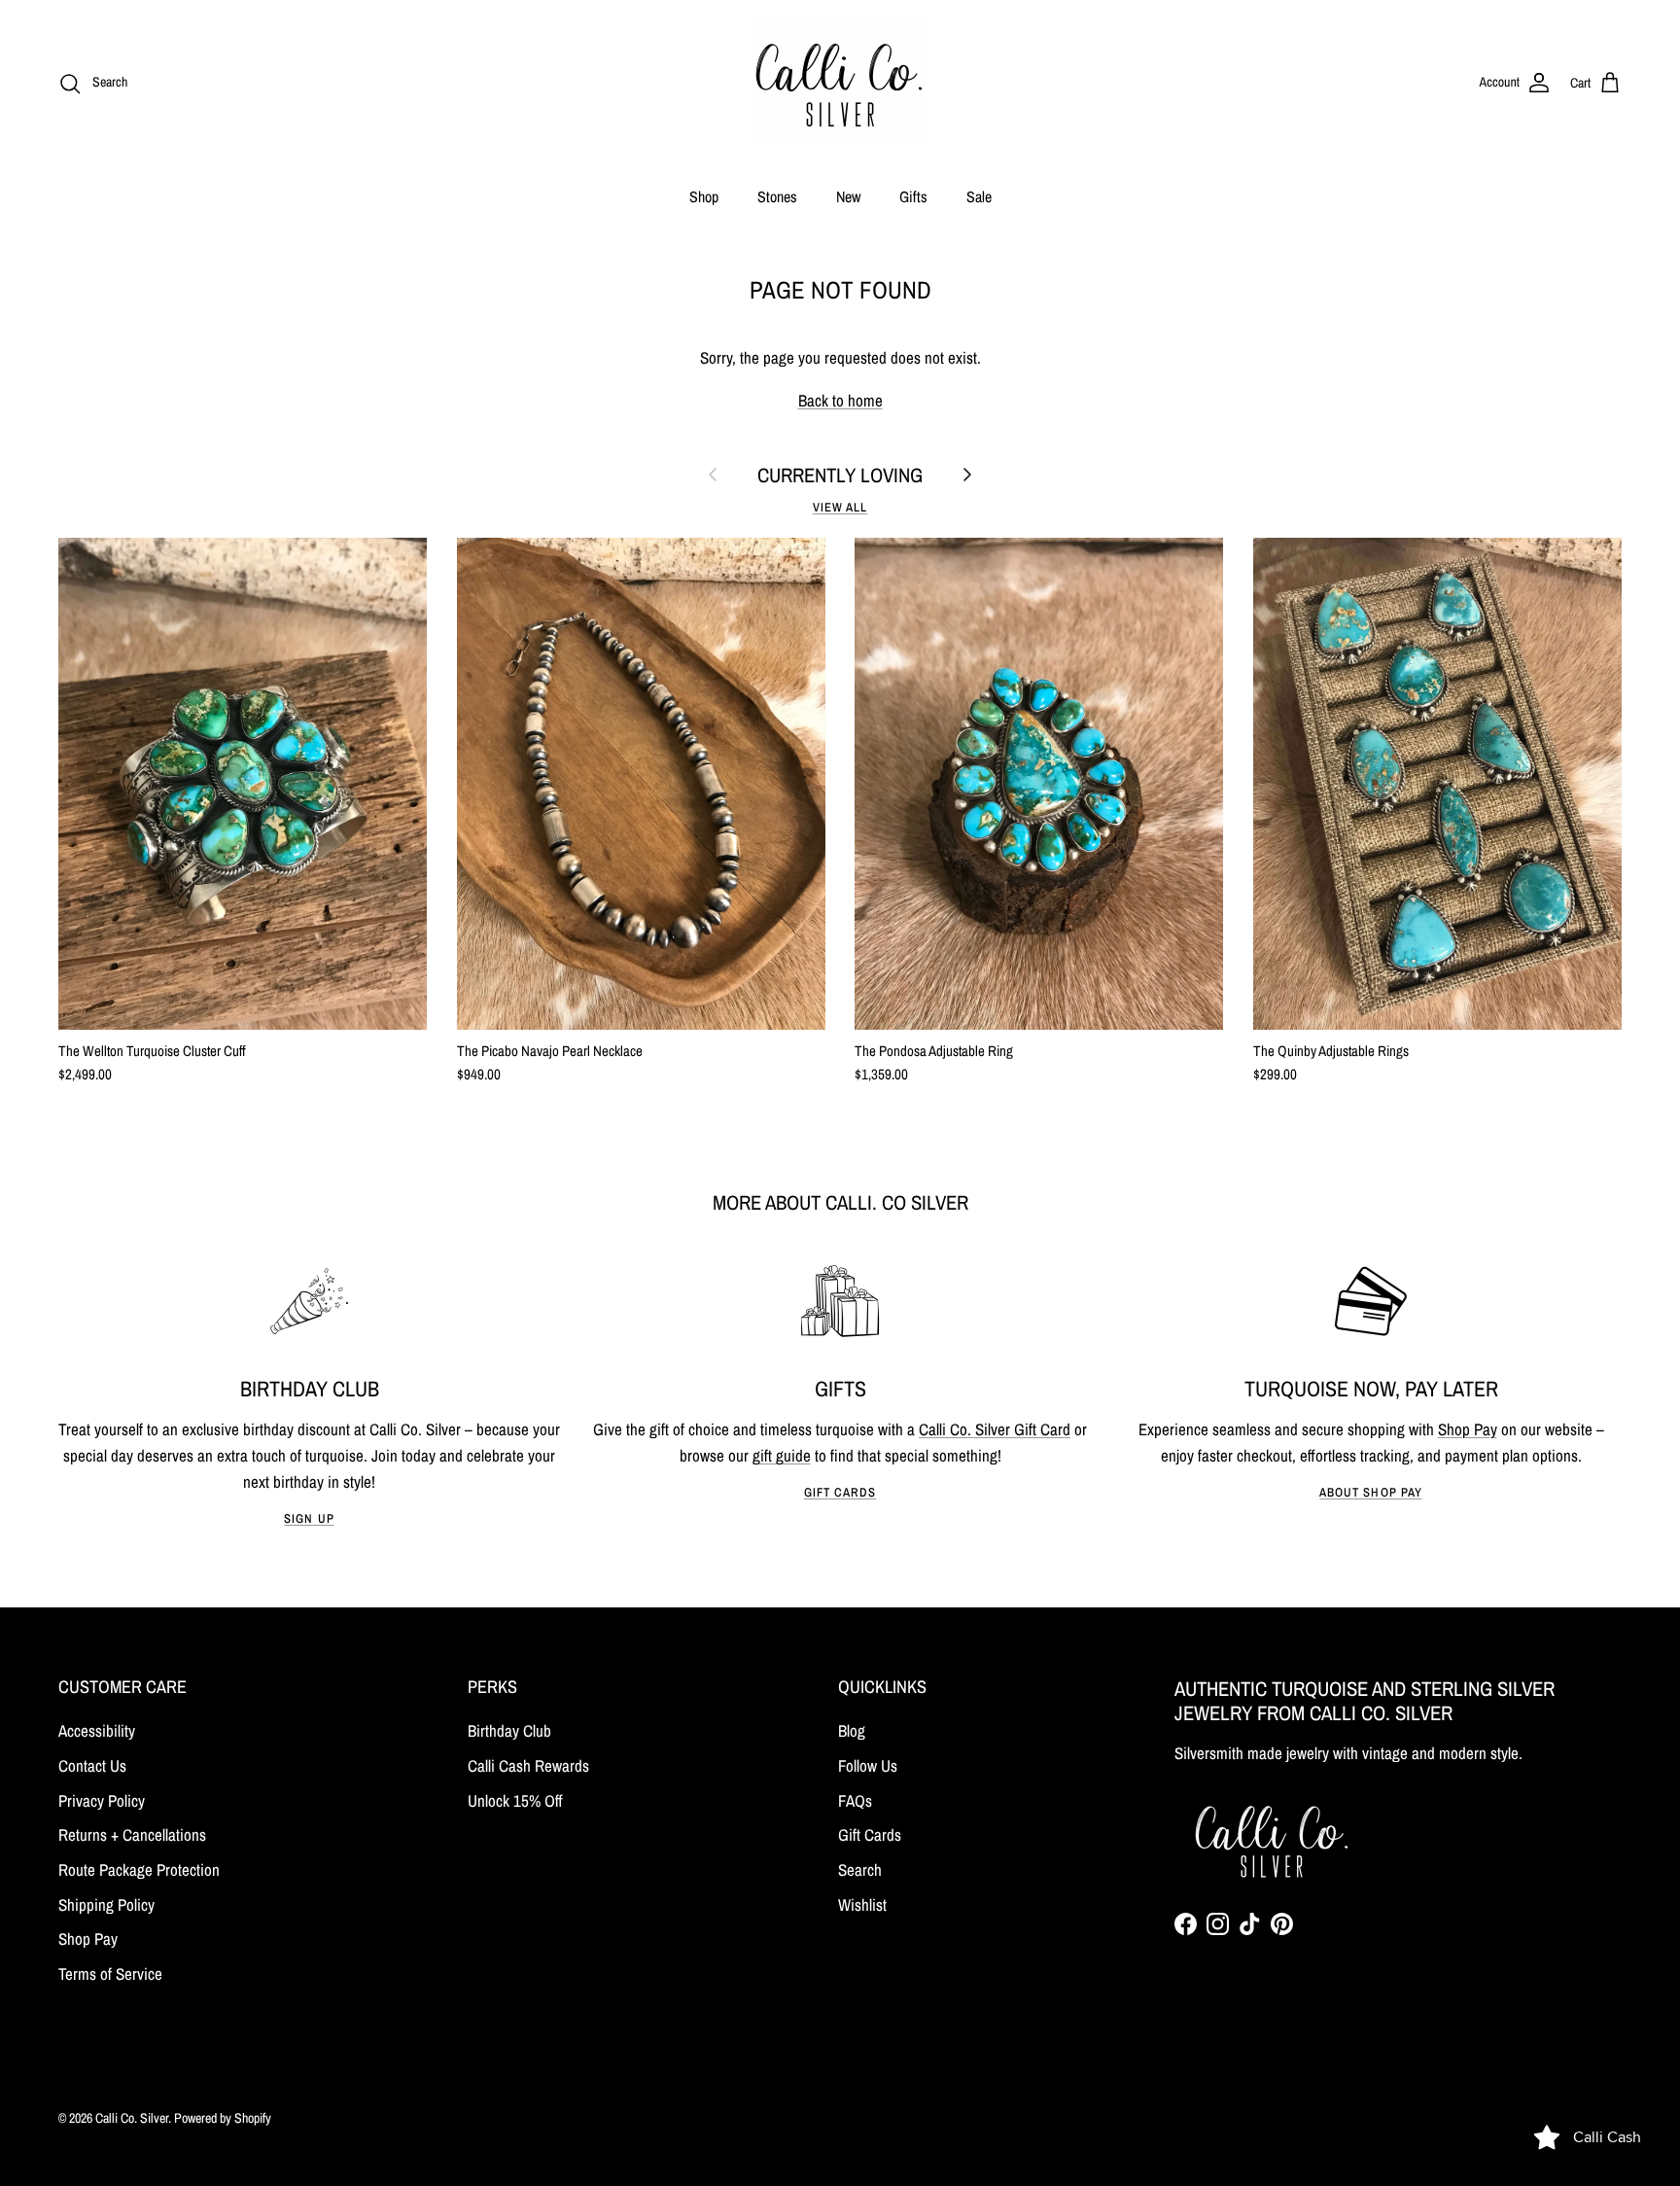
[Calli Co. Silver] (840, 83)
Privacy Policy (102, 1800)
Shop (704, 196)
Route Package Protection (139, 1869)
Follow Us (868, 1765)
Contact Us (92, 1765)
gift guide (782, 1455)
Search (860, 1869)
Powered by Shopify (223, 2118)
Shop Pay (1468, 1429)
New (848, 196)
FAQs (855, 1800)
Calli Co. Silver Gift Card (995, 1429)
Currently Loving (840, 475)
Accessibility (97, 1730)
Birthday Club (509, 1730)
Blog (852, 1730)
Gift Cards (840, 1492)
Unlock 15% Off (515, 1800)
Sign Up (309, 1518)
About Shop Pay (1370, 1492)
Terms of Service (110, 1974)
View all (840, 507)
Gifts (913, 196)
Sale (979, 196)
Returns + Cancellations (132, 1834)
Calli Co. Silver (132, 2118)
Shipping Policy (106, 1904)
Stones (777, 196)
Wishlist (862, 1904)
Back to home (840, 400)
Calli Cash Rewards (528, 1765)
